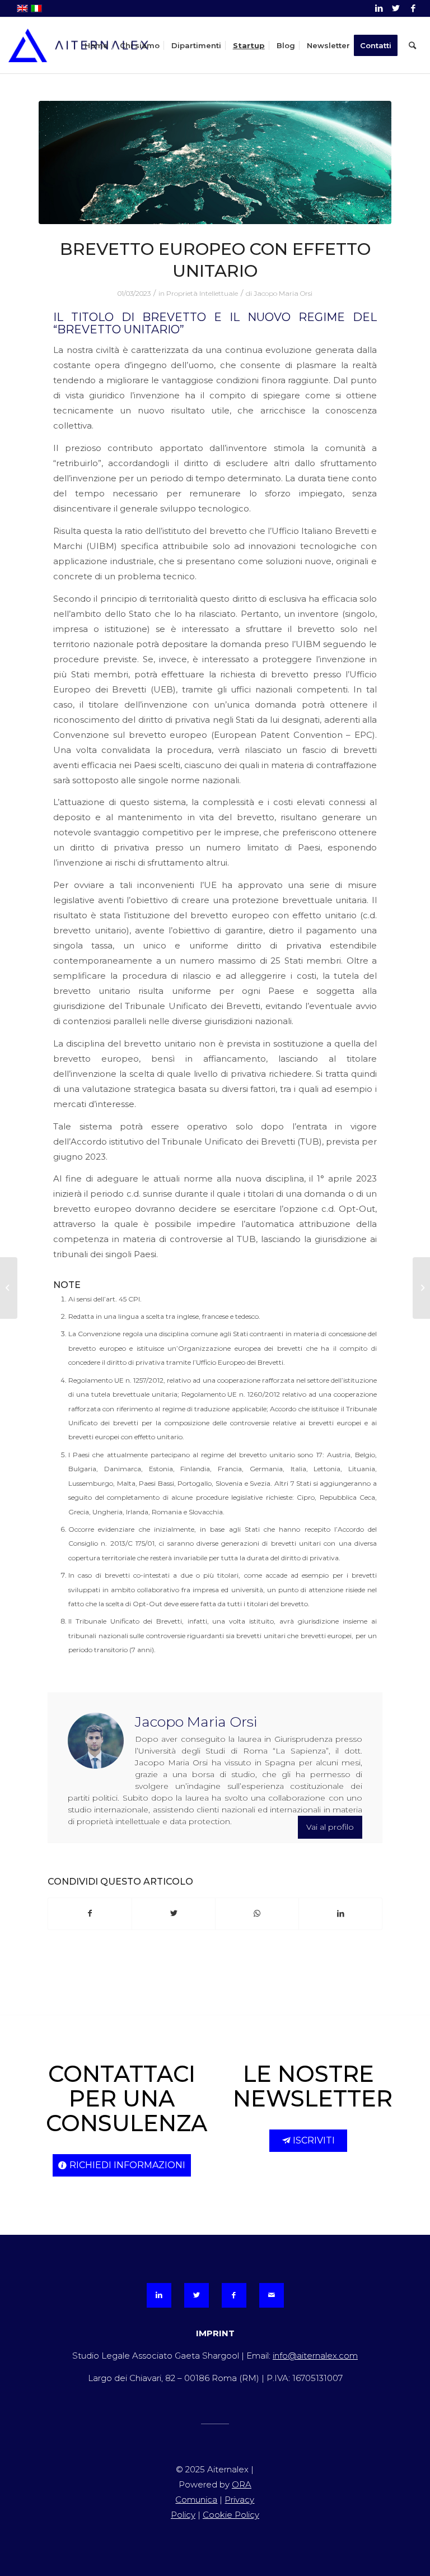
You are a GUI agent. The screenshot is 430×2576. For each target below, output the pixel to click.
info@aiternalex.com (315, 2356)
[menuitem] (96, 45)
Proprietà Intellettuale (202, 293)
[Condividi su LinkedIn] (340, 1914)
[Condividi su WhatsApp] (257, 1914)
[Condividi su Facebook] (90, 1914)
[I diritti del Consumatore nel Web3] (9, 1288)
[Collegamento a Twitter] (396, 8)
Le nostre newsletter (313, 2086)
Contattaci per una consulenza (127, 2098)
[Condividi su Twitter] (174, 1914)
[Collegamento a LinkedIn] (379, 8)
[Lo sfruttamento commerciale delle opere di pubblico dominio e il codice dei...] (421, 1288)
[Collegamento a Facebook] (413, 8)
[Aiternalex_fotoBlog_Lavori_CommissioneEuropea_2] (215, 162)
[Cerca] (412, 45)
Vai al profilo (330, 1827)
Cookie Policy (231, 2515)
